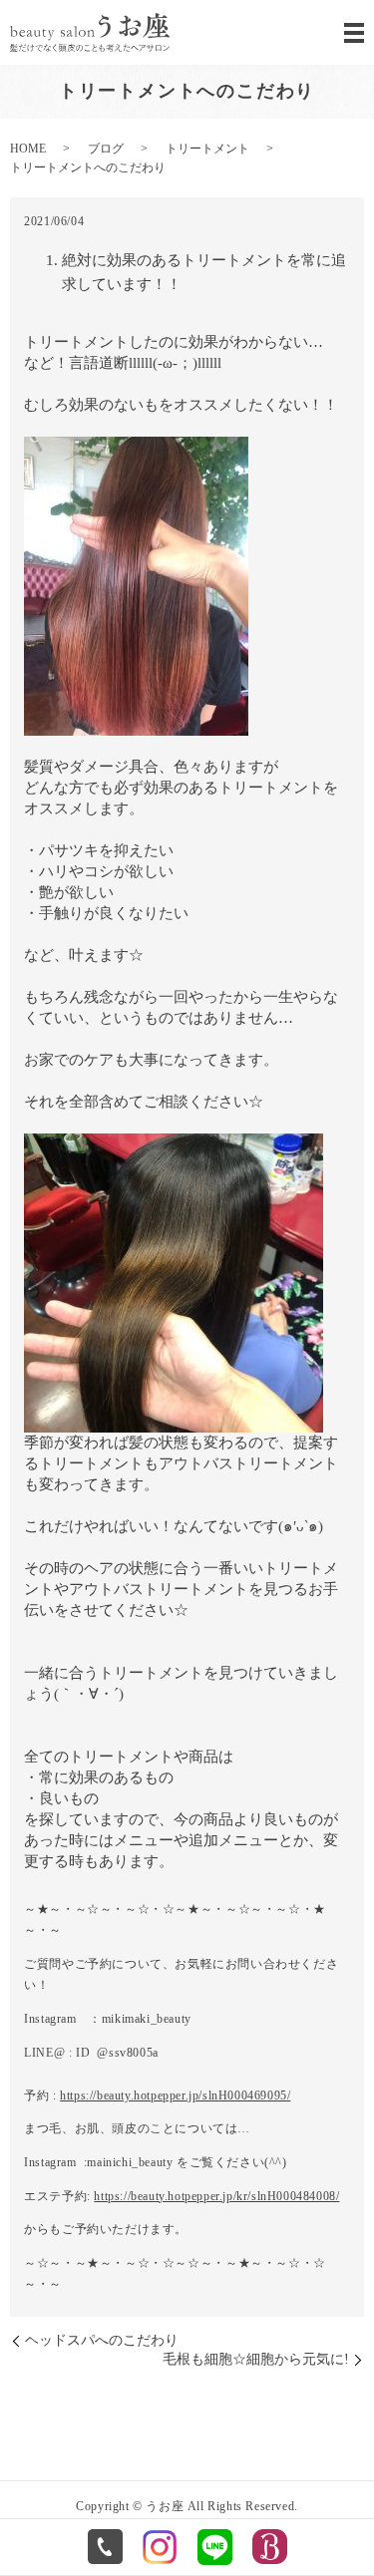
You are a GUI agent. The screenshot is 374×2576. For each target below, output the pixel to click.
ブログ (106, 149)
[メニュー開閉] (354, 33)
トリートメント (207, 149)
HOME (28, 149)
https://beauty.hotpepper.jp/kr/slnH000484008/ (216, 2196)
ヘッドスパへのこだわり (102, 2340)
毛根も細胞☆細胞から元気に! (256, 2359)
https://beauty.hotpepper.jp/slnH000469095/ (175, 2095)
